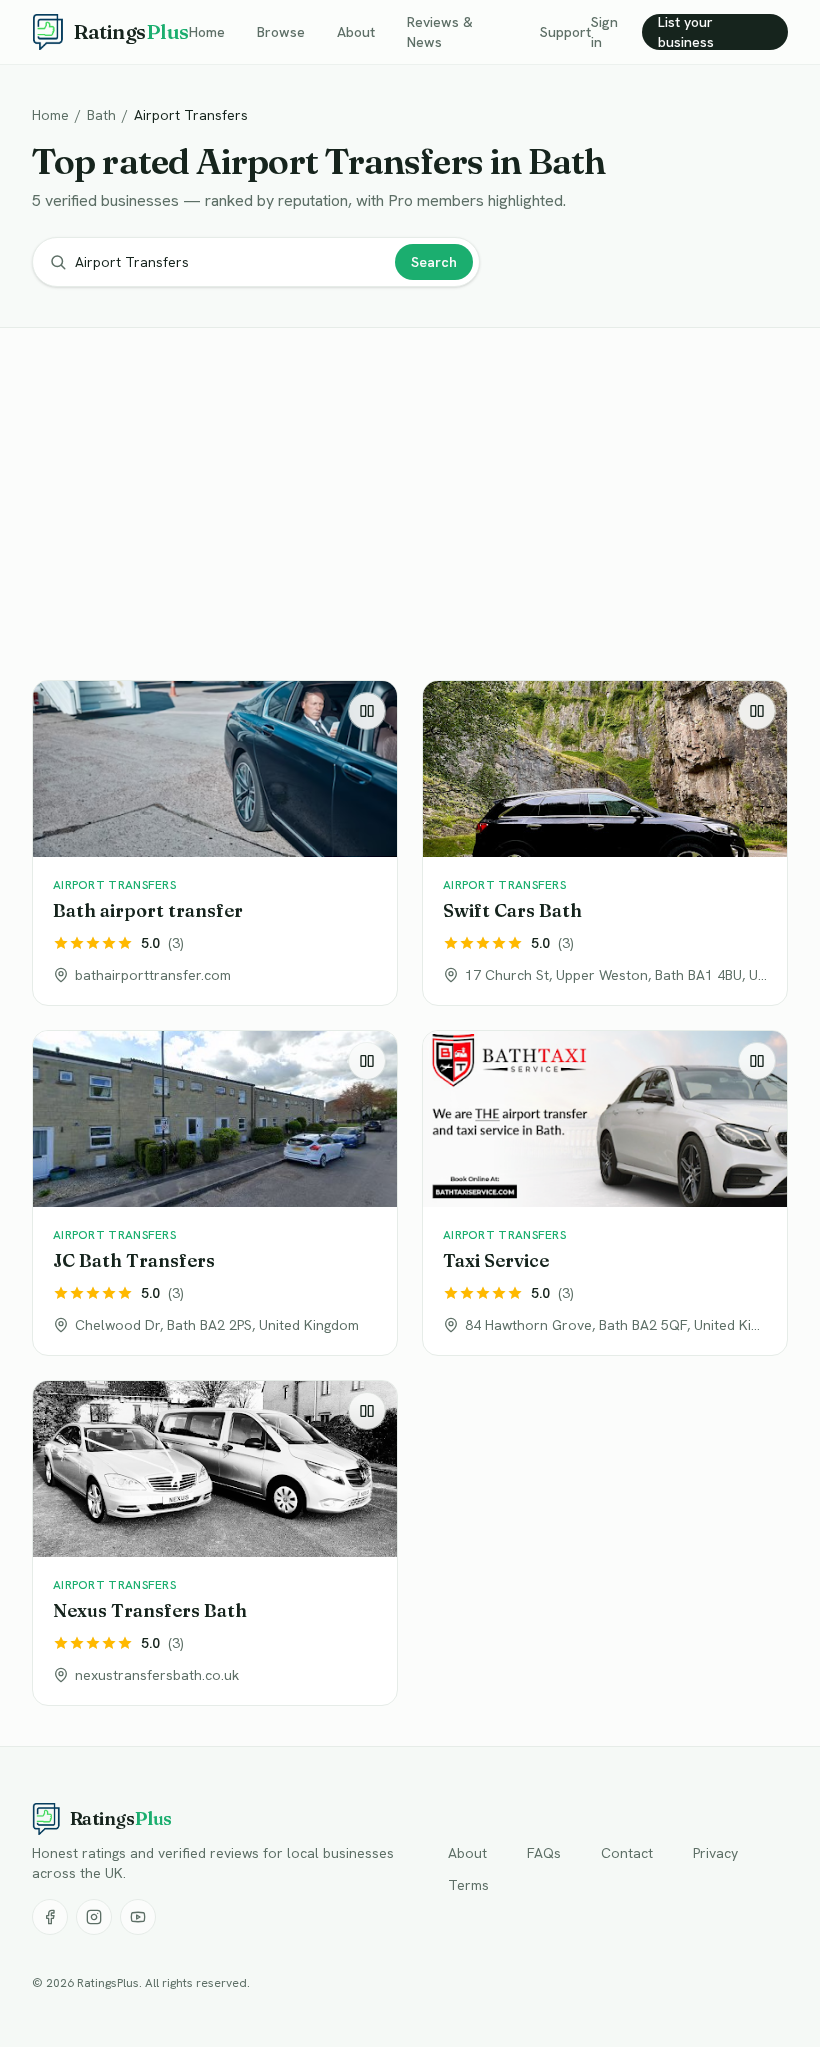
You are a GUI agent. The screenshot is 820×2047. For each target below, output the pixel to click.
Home (207, 32)
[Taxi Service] (605, 1193)
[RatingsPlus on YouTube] (138, 1917)
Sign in (604, 32)
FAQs (544, 1853)
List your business (686, 32)
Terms (468, 1885)
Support (565, 32)
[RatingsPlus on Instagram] (94, 1917)
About (356, 32)
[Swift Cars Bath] (605, 843)
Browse (281, 32)
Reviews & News (440, 32)
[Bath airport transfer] (215, 843)
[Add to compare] (367, 711)
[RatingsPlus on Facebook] (50, 1917)
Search (434, 262)
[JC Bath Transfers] (215, 1193)
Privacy (715, 1853)
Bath (101, 115)
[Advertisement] (410, 508)
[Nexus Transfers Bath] (215, 1543)
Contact (627, 1853)
